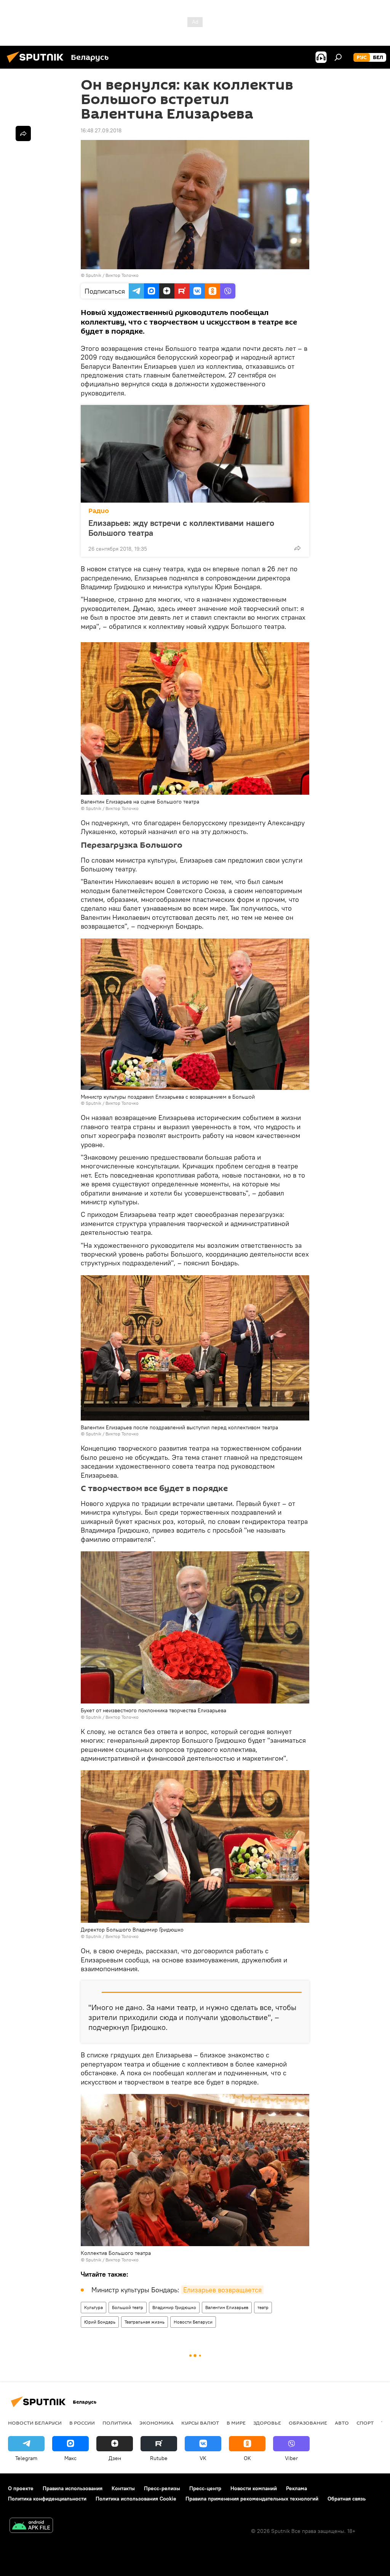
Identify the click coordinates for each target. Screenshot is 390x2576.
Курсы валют (200, 2423)
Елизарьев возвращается (222, 2290)
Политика (117, 2423)
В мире (236, 2423)
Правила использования (73, 2488)
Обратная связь (347, 2499)
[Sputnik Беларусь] (37, 64)
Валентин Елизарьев (227, 2307)
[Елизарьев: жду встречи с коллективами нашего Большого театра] (195, 454)
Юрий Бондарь (100, 2322)
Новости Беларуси (193, 2322)
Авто (342, 2423)
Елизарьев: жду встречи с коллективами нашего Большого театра (181, 528)
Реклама (296, 2488)
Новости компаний (254, 2488)
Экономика (157, 2423)
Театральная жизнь (145, 2322)
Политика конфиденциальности (47, 2499)
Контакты (123, 2488)
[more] (297, 548)
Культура (94, 2307)
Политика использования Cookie (136, 2499)
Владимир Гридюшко (174, 2307)
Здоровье (267, 2423)
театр (263, 2307)
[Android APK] (31, 2526)
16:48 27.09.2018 (101, 130)
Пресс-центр (205, 2488)
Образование (308, 2423)
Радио (99, 511)
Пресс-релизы (162, 2488)
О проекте (21, 2488)
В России (82, 2423)
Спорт (365, 2423)
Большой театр (128, 2307)
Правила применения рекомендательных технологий (252, 2499)
